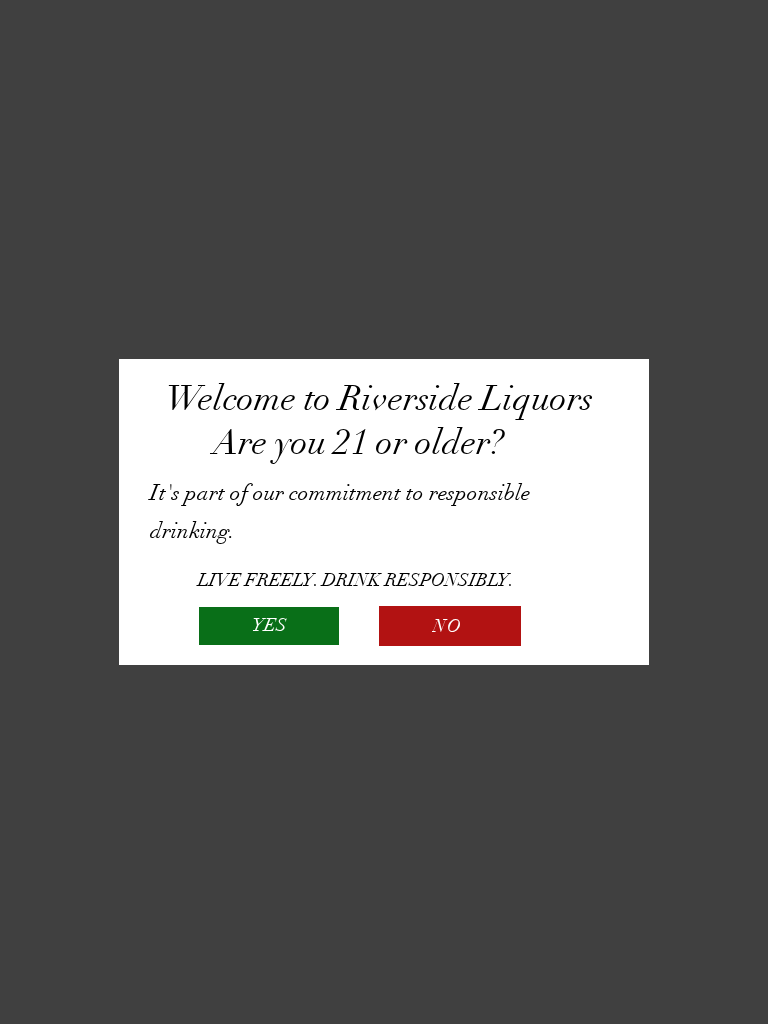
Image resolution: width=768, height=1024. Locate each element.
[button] (269, 626)
